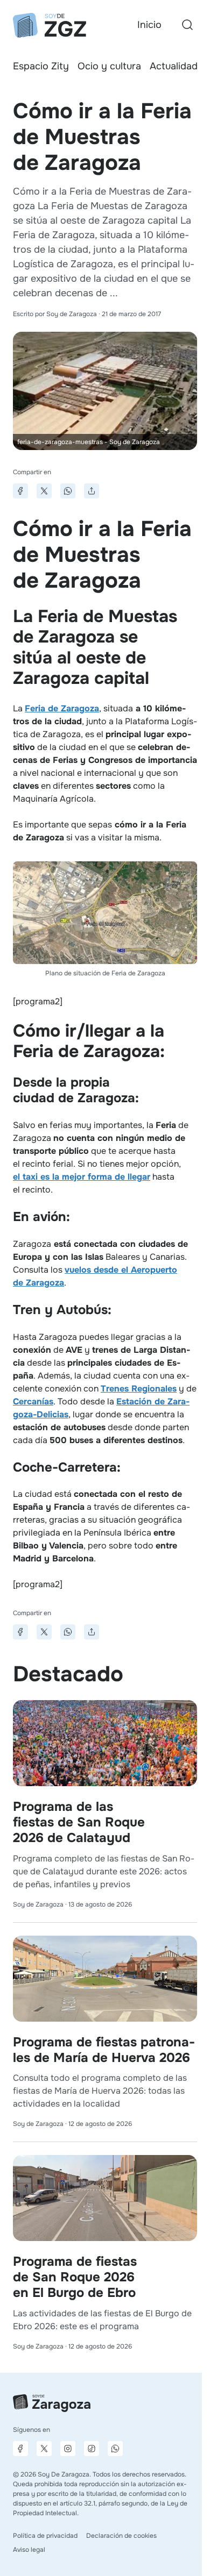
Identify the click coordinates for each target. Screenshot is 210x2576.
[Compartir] (92, 491)
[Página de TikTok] (92, 2449)
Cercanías (33, 1401)
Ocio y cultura (109, 66)
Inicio (149, 25)
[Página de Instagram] (68, 2449)
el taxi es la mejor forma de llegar (82, 1177)
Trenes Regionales (139, 1389)
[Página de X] (44, 2449)
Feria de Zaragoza (62, 708)
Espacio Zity (41, 66)
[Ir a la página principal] (50, 25)
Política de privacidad (45, 2536)
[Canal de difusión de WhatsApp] (115, 2449)
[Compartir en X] (44, 491)
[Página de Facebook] (20, 2449)
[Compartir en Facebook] (20, 491)
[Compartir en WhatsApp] (68, 491)
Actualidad (174, 66)
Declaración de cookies (121, 2536)
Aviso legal (29, 2550)
